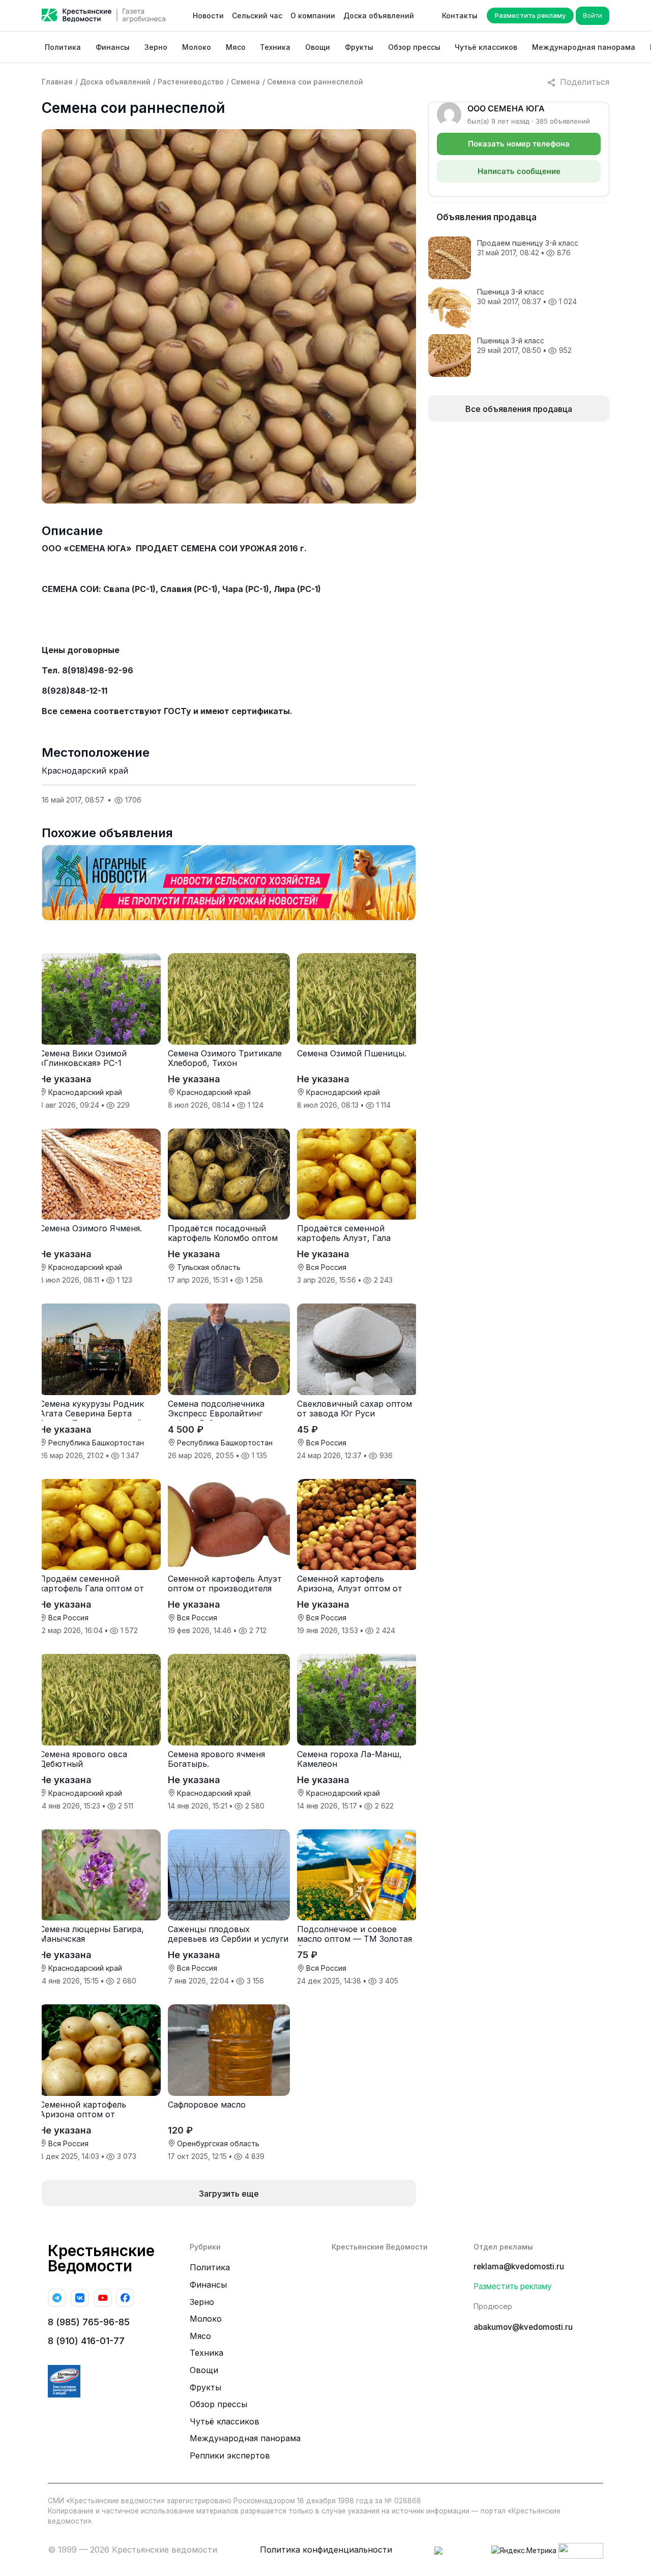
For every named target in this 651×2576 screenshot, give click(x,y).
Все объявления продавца (519, 409)
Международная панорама (584, 47)
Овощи (318, 47)
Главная (57, 82)
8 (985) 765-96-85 (89, 2322)
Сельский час (257, 16)
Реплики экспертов (230, 2455)
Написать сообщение (519, 171)
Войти (593, 15)
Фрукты (359, 47)
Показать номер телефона (519, 144)
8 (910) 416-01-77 (86, 2341)
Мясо (236, 47)
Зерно (156, 47)
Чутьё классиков (486, 47)
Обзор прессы (414, 47)
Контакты (460, 16)
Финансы (113, 47)
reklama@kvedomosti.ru (519, 2267)
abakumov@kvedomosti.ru (523, 2327)
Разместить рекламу (530, 15)
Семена (245, 82)
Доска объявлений (379, 16)
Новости (208, 16)
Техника (275, 47)
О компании (313, 16)
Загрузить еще (229, 2194)
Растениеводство (191, 82)
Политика (63, 47)
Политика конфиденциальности (326, 2550)
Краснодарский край (85, 771)
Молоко (197, 47)
